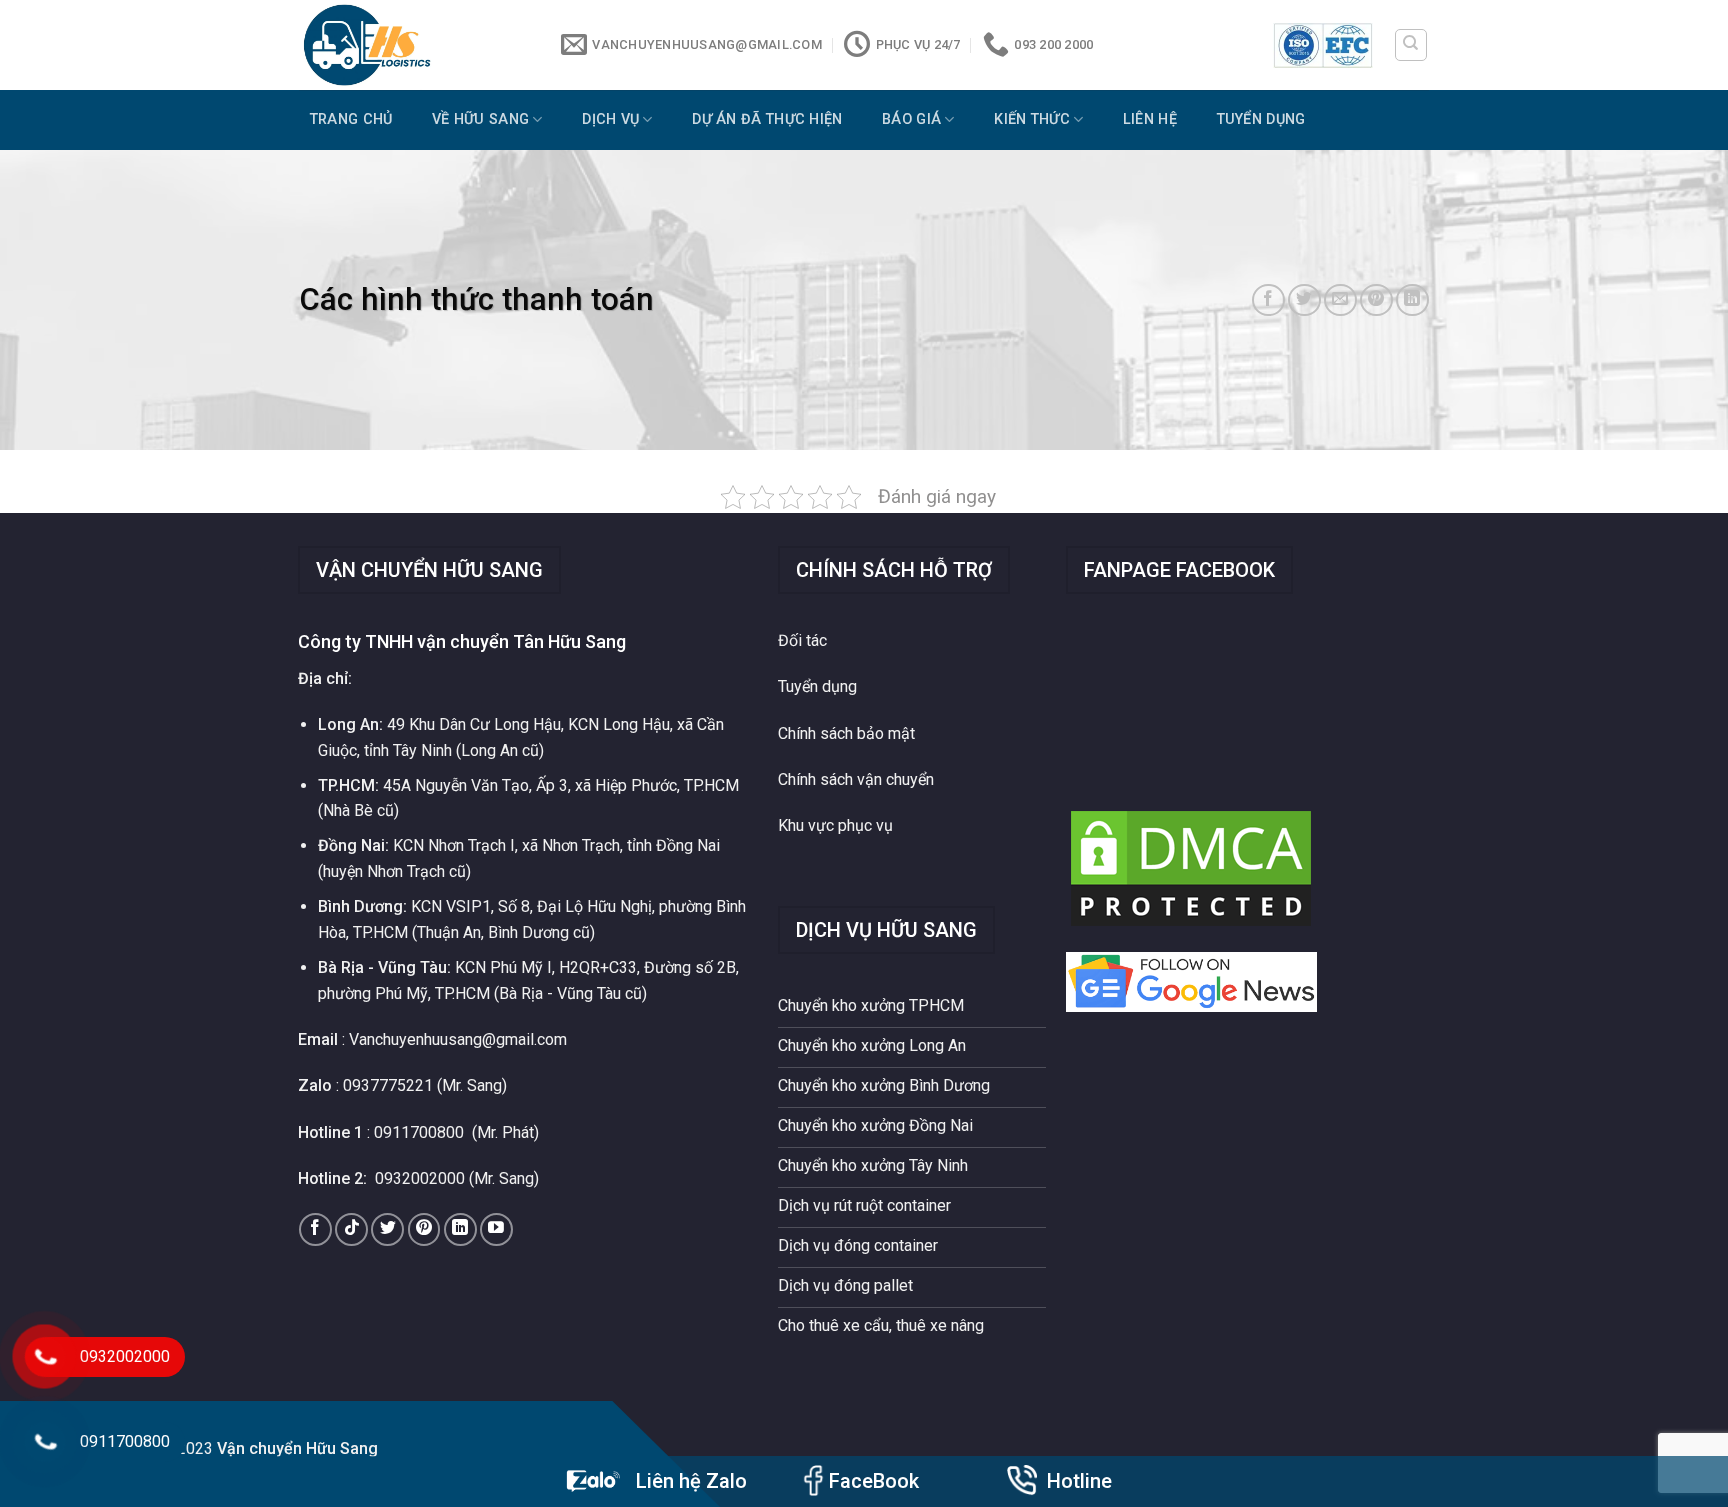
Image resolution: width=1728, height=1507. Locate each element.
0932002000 (420, 1178)
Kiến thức (1032, 119)
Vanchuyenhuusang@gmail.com (458, 1039)
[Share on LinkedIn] (1412, 300)
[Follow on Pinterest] (424, 1229)
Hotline (1079, 1481)
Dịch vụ (610, 119)
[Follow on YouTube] (496, 1229)
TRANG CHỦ (351, 119)
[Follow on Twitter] (387, 1229)
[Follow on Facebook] (315, 1229)
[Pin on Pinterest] (1376, 300)
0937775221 (388, 1085)
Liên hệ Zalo (691, 1481)
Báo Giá (911, 119)
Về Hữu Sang (480, 119)
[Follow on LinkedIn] (460, 1229)
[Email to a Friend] (1340, 300)
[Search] (1411, 45)
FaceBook (874, 1481)
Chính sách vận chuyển (856, 779)
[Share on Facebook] (1268, 300)
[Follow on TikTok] (351, 1229)
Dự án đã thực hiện (767, 119)
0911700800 (419, 1132)
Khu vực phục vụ (835, 825)
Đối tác (802, 640)
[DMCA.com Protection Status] (1191, 867)
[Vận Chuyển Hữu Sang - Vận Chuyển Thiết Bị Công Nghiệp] (415, 45)
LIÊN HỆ (1150, 119)
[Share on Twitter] (1304, 300)
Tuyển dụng (1261, 119)
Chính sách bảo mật (846, 733)
